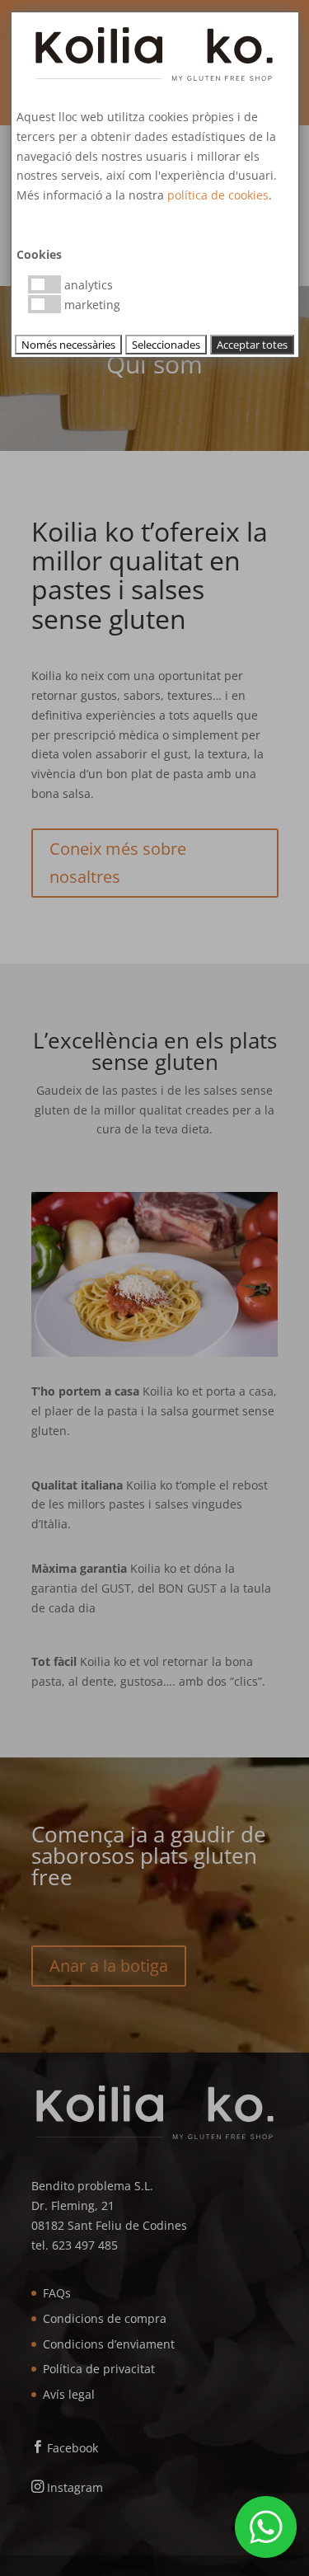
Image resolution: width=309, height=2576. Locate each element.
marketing (91, 305)
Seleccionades (166, 345)
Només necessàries (68, 345)
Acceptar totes (252, 345)
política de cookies (218, 195)
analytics (87, 285)
